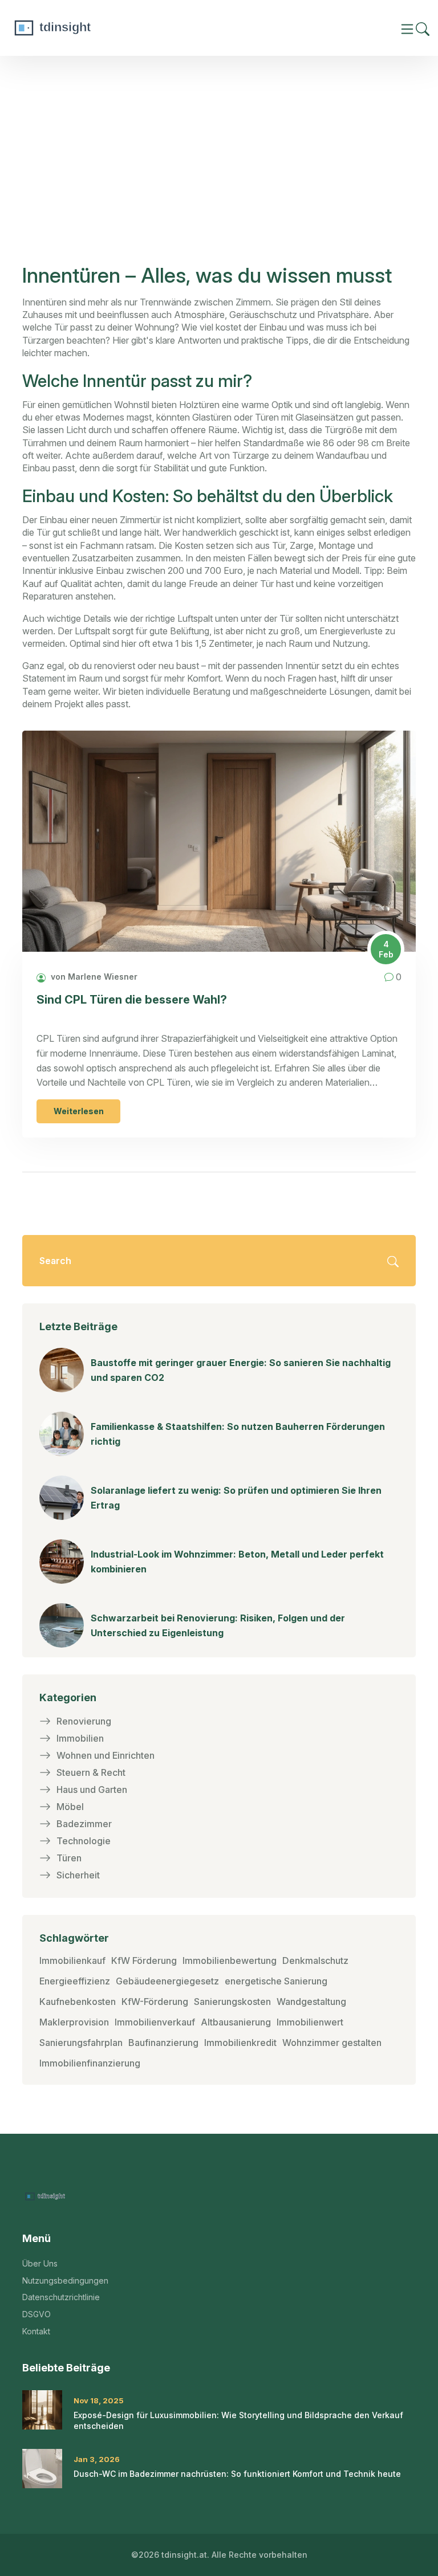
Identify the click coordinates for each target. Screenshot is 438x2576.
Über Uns (40, 2263)
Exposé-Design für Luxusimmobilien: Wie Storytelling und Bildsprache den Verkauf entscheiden (238, 2421)
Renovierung (84, 1721)
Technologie (84, 1841)
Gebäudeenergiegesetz (167, 1981)
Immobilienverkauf (155, 2022)
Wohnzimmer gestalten (332, 2043)
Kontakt (36, 2331)
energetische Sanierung (276, 1981)
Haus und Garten (92, 1790)
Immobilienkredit (240, 2043)
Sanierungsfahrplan (81, 2043)
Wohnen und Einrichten (106, 1755)
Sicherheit (78, 1875)
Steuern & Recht (91, 1772)
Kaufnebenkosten (78, 2002)
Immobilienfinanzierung (90, 2063)
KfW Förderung (144, 1960)
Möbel (70, 1807)
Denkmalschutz (315, 1960)
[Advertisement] (219, 176)
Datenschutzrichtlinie (61, 2297)
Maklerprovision (74, 2022)
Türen (69, 1858)
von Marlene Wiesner (93, 977)
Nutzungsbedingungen (65, 2281)
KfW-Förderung (155, 2002)
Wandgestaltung (311, 2002)
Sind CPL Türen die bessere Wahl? (132, 1000)
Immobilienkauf (72, 1960)
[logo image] (94, 28)
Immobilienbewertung (230, 1960)
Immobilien (80, 1738)
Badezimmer (84, 1824)
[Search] (423, 28)
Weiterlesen (79, 1111)
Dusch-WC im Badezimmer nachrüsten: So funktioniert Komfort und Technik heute (237, 2474)
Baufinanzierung (163, 2043)
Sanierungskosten (232, 2002)
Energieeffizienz (75, 1981)
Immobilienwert (310, 2022)
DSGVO (36, 2314)
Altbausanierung (236, 2022)
